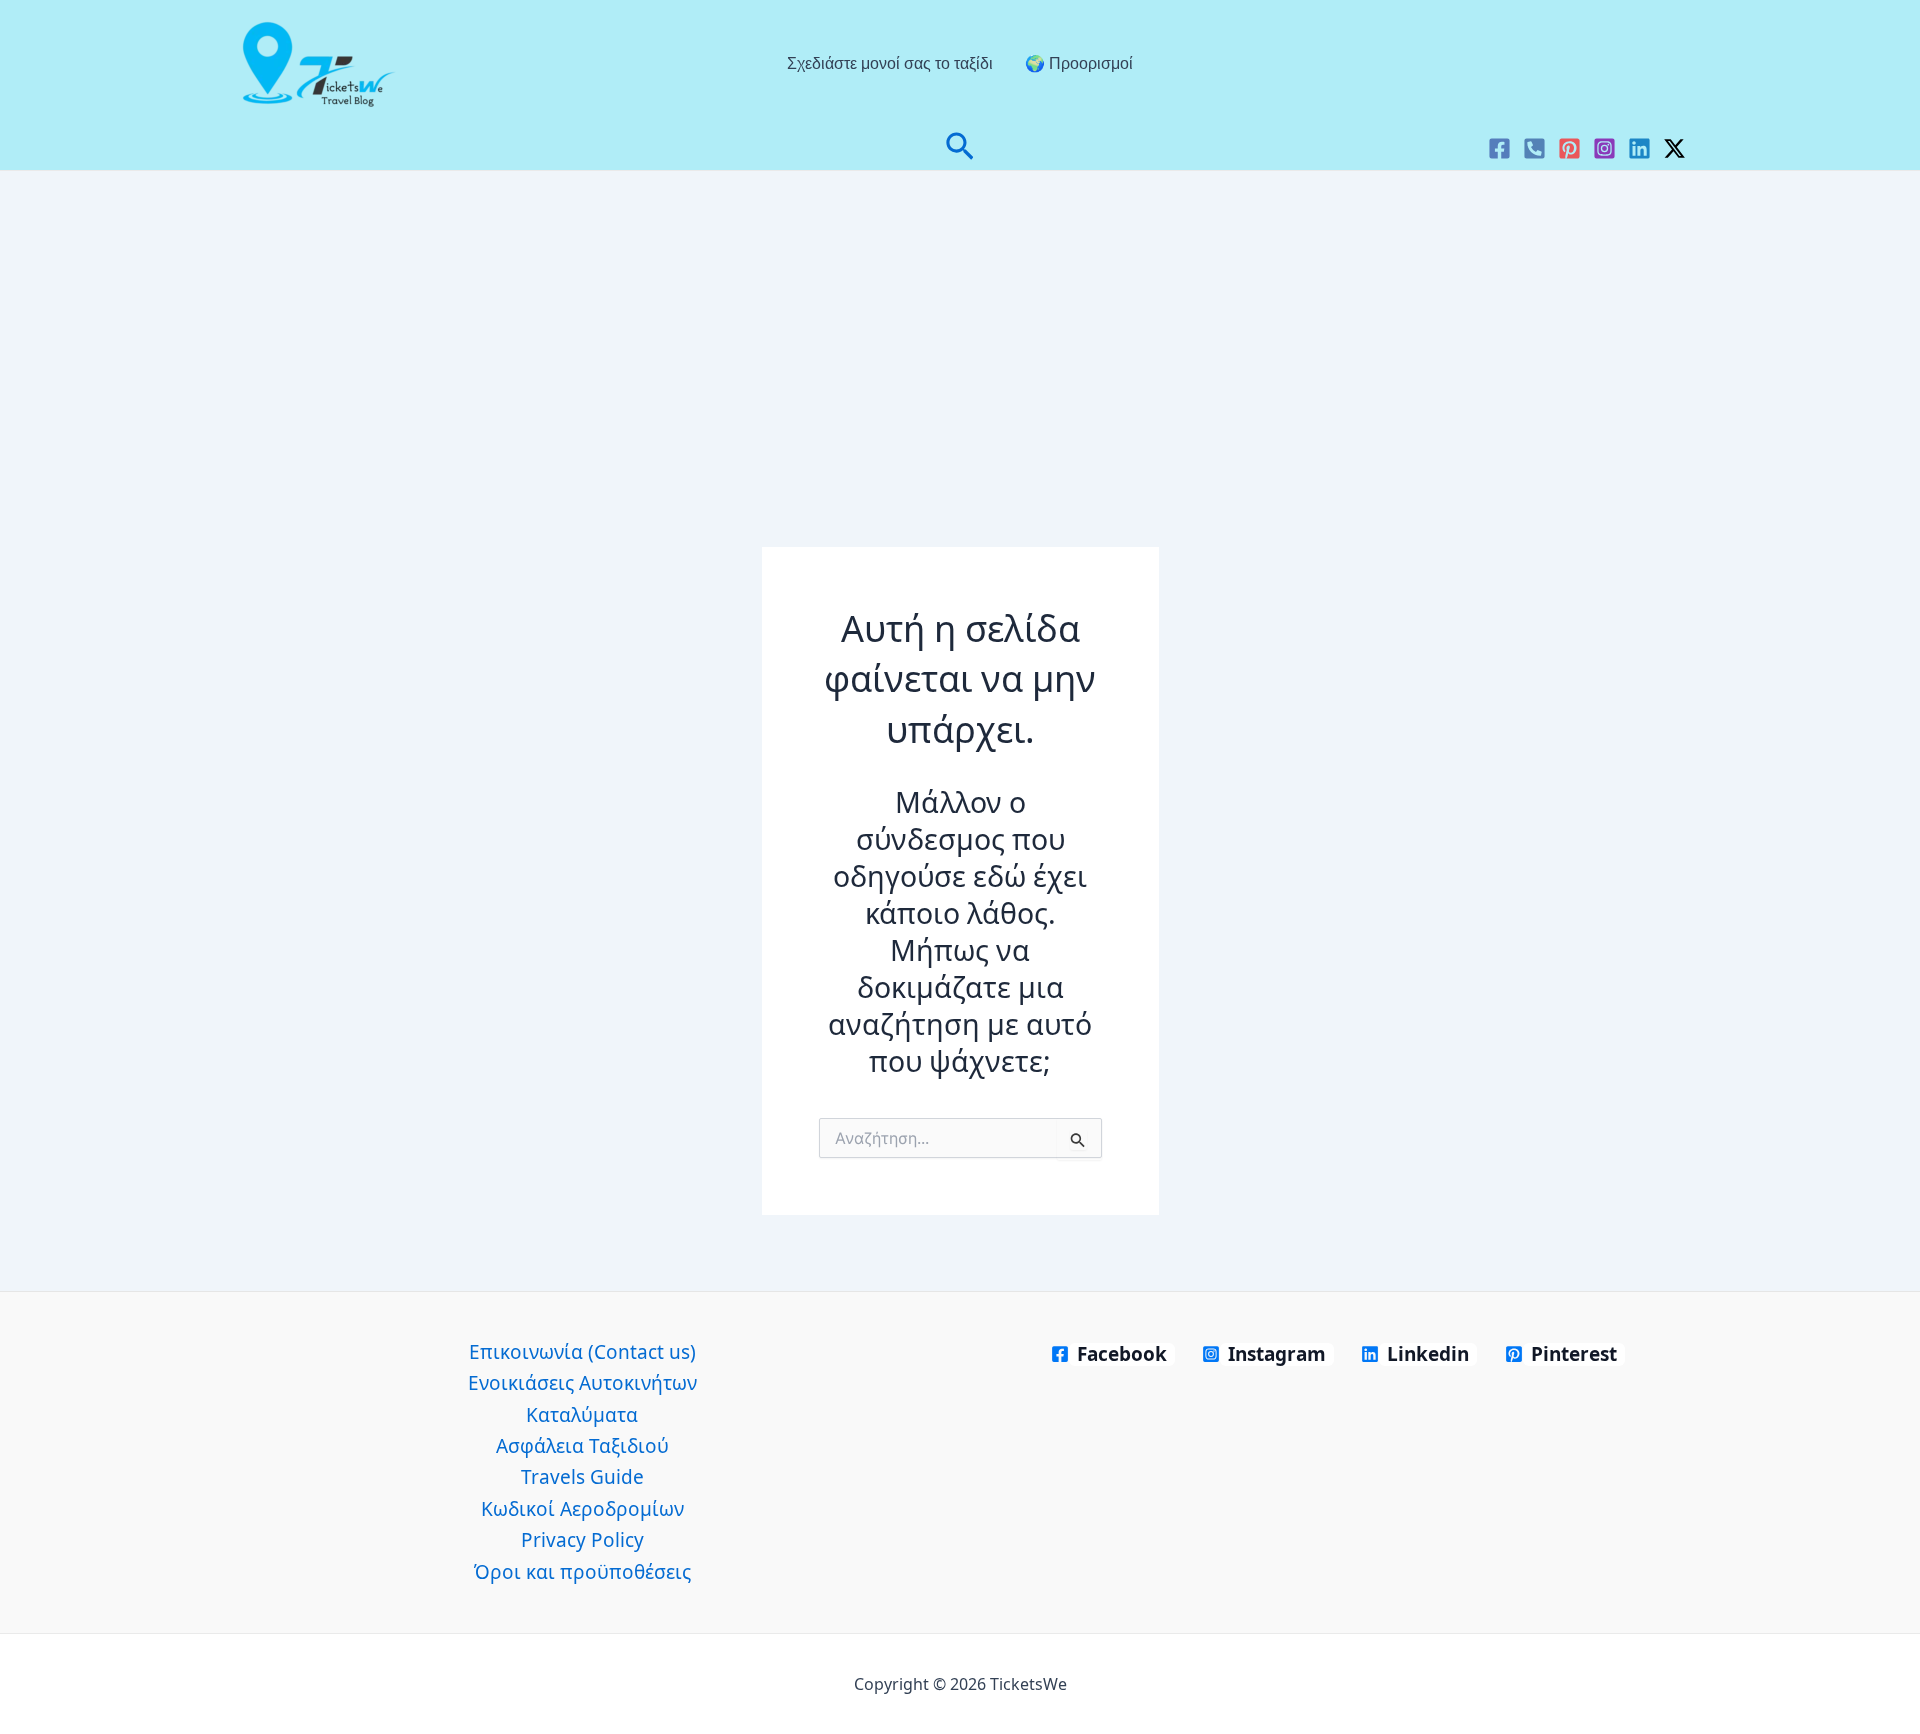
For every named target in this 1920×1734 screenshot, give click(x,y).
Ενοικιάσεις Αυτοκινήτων (582, 1383)
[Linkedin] (1639, 148)
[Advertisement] (960, 321)
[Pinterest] (1569, 148)
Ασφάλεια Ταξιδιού (582, 1446)
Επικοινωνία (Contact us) (582, 1352)
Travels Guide (582, 1477)
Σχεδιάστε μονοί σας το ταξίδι (890, 63)
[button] (960, 148)
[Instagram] (1604, 148)
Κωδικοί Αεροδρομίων (582, 1509)
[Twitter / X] (1674, 148)
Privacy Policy (582, 1540)
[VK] (1534, 148)
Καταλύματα (582, 1415)
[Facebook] (1499, 148)
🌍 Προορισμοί (1079, 63)
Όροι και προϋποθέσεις (582, 1572)
